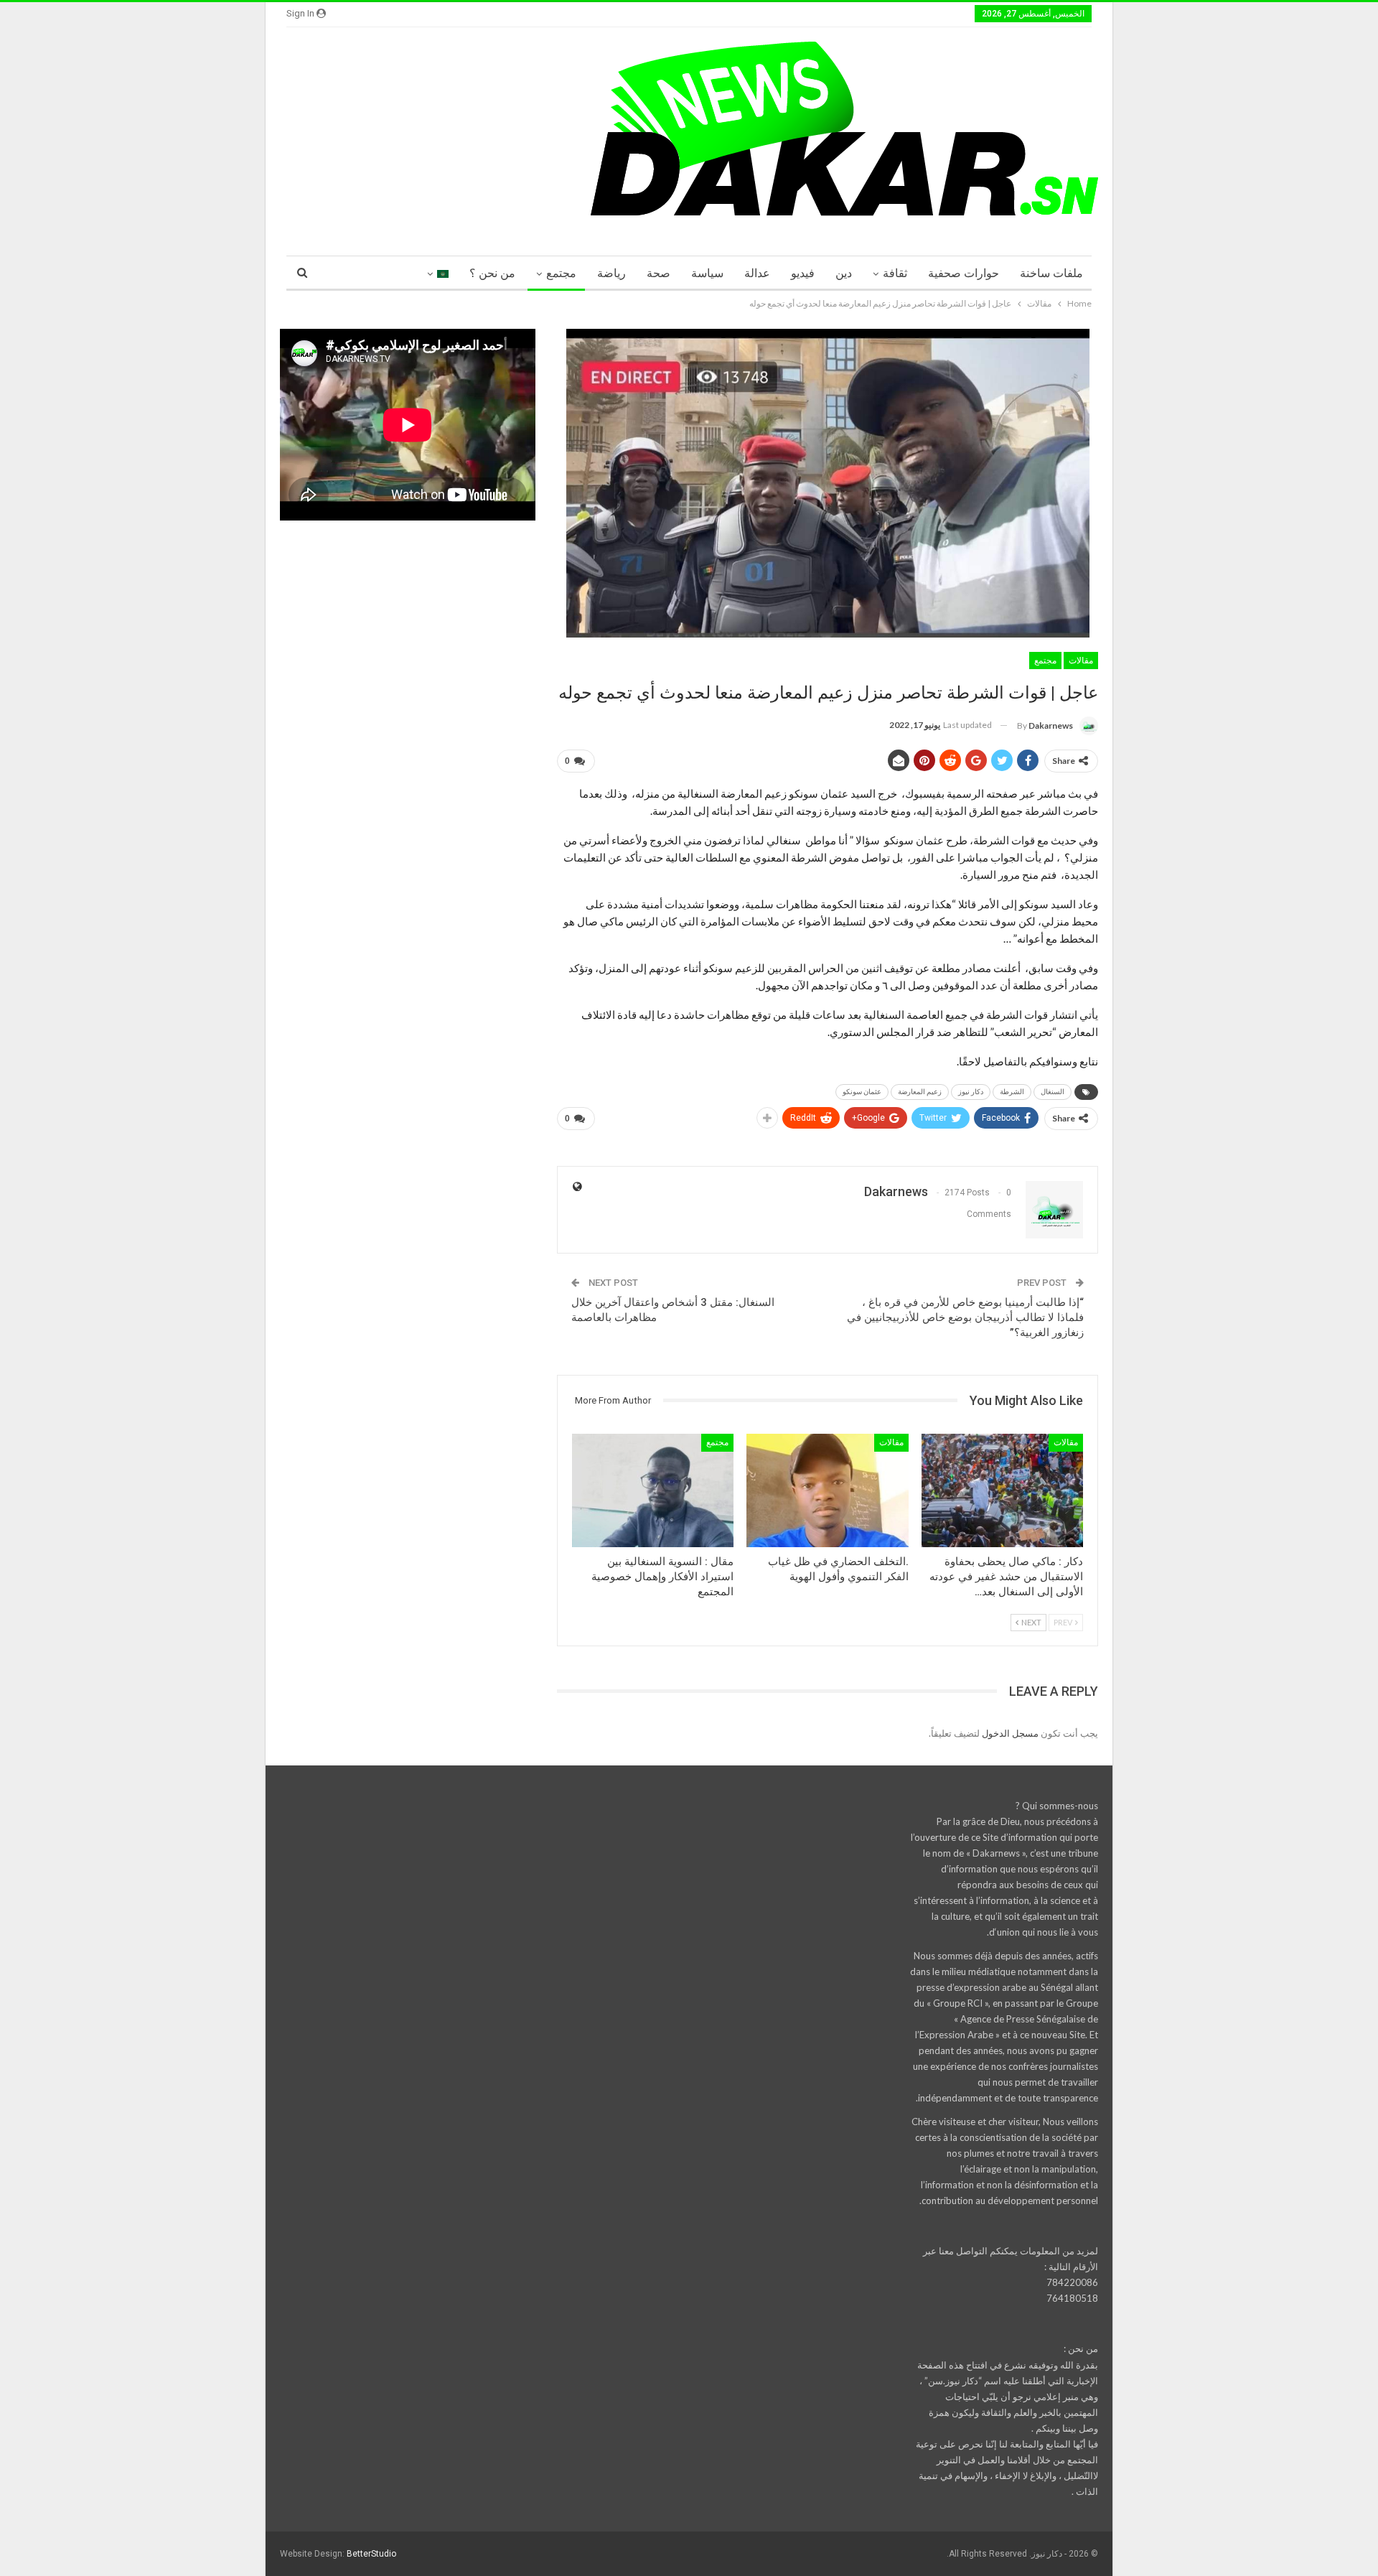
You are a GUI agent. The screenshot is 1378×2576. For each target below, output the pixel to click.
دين (844, 273)
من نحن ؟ (492, 273)
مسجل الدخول (1010, 1733)
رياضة (611, 273)
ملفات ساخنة (1051, 273)
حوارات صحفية (964, 273)
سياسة (707, 273)
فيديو (803, 273)
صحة (658, 273)
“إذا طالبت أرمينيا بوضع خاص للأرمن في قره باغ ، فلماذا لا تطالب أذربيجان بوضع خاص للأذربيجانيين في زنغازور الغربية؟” (965, 1317)
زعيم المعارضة (920, 1092)
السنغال (1053, 1092)
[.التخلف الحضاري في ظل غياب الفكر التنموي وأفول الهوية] (827, 1490)
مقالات (1081, 661)
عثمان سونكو (862, 1092)
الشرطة (1012, 1092)
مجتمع (561, 273)
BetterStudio (371, 2554)
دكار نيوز (971, 1092)
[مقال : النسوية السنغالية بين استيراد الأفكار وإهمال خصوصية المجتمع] (653, 1490)
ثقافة (895, 273)
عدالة (757, 273)
